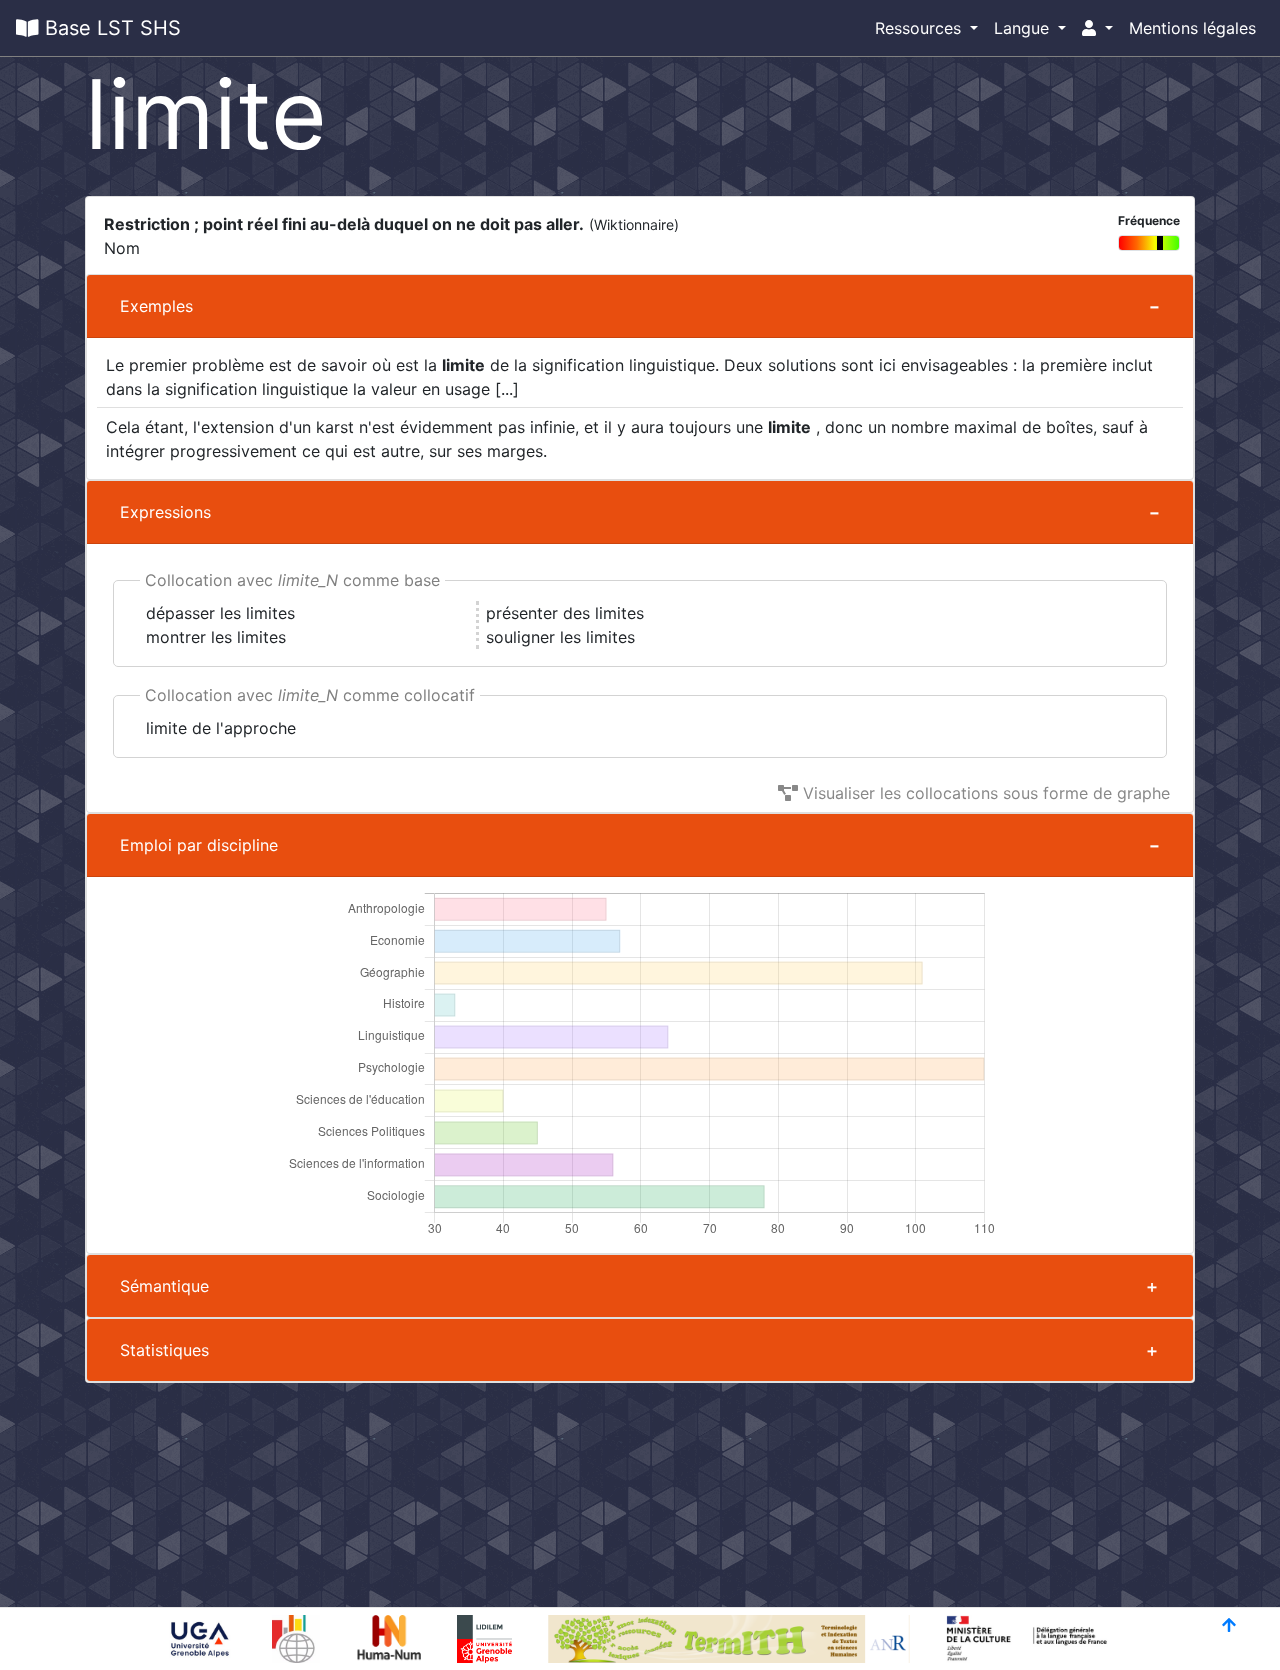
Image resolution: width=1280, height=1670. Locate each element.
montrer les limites (216, 637)
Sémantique (164, 1286)
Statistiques (164, 1350)
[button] (1097, 28)
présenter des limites (565, 613)
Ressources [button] (920, 28)
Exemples (156, 306)
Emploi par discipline (199, 845)
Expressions (165, 512)
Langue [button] (1024, 28)
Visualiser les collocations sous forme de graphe (984, 793)
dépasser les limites (220, 613)
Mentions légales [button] (1192, 28)
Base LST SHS (110, 28)
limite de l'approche (221, 728)
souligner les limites (560, 637)
